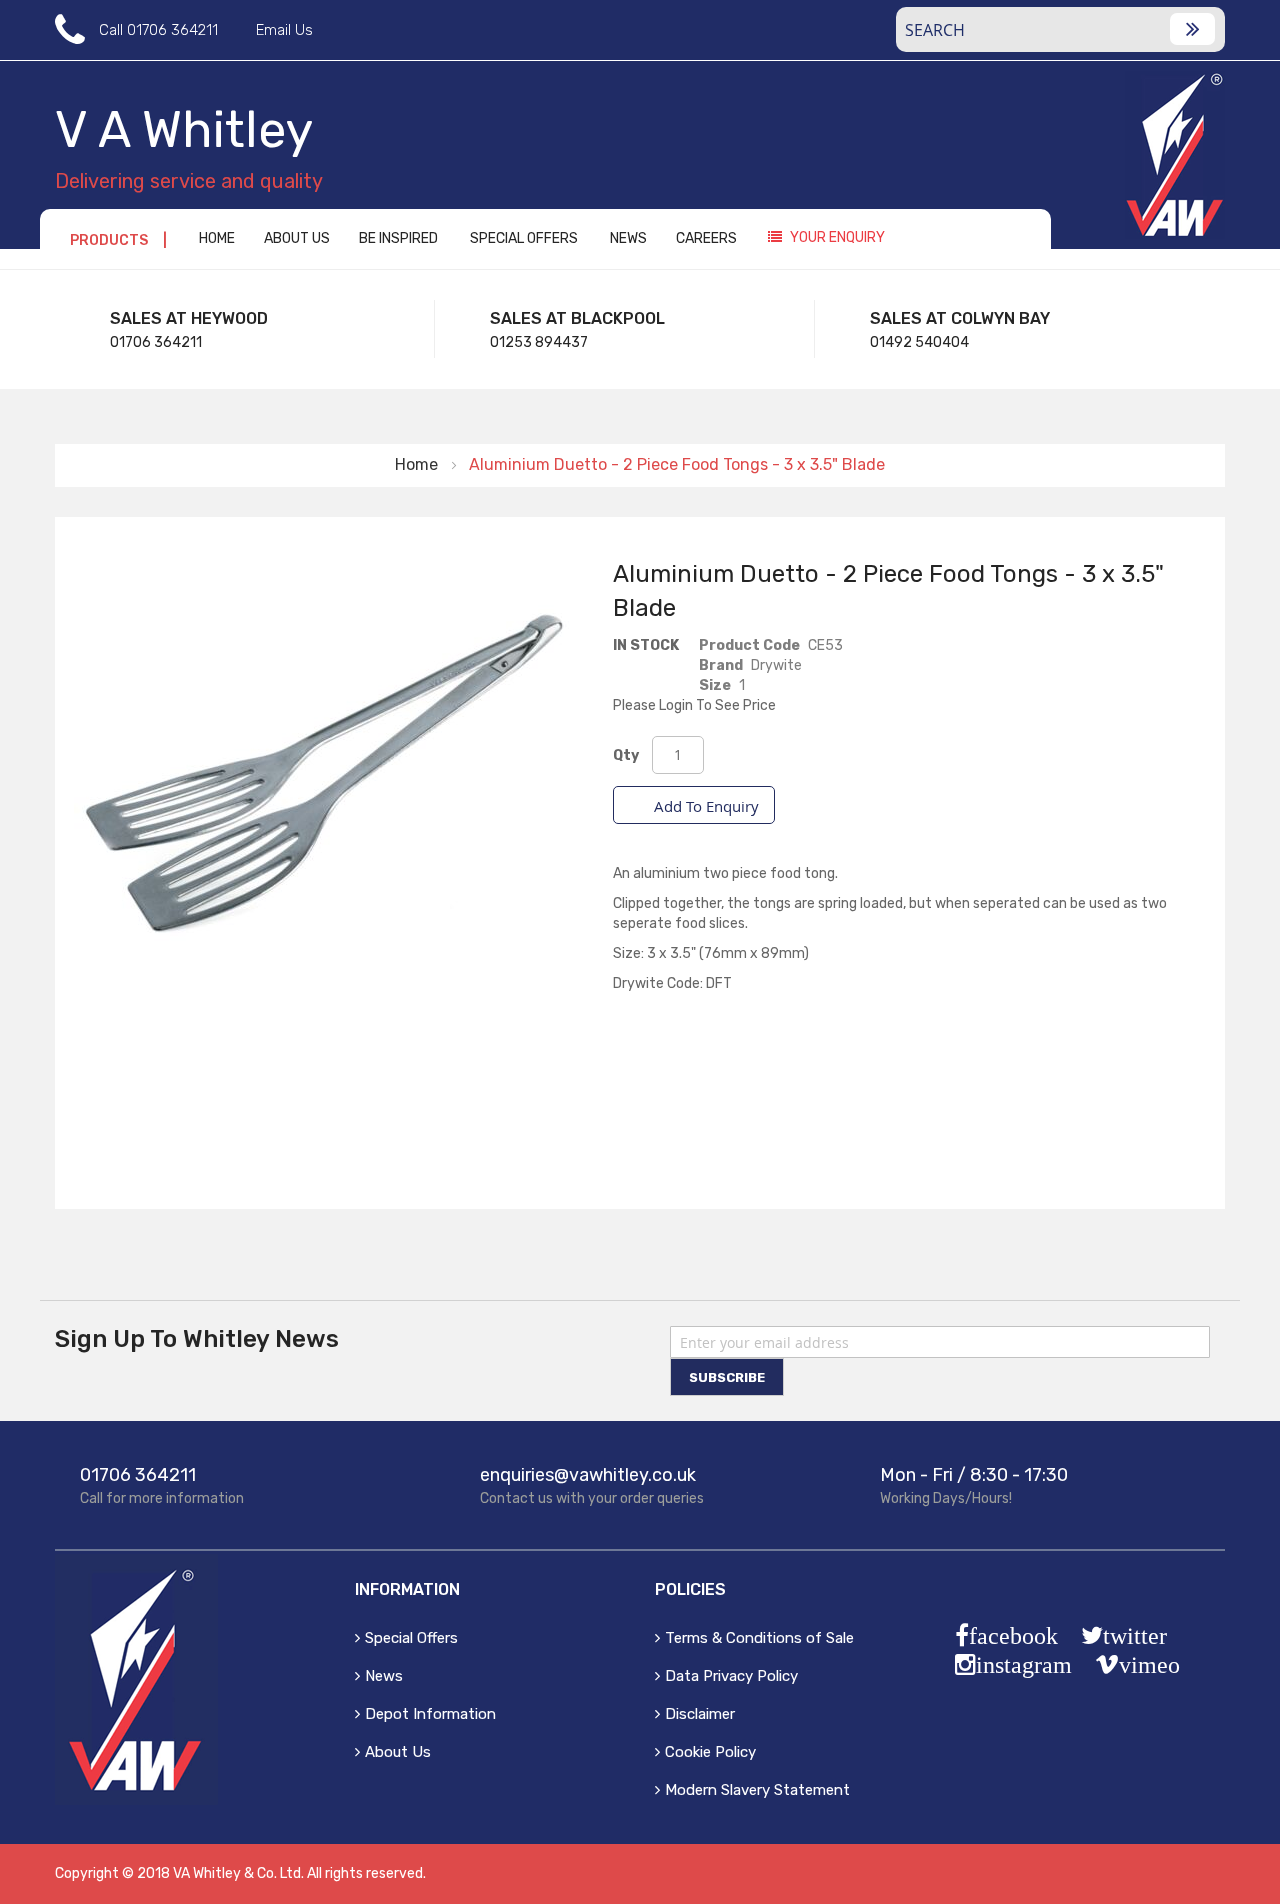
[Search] (1192, 29)
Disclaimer (700, 1714)
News (384, 1676)
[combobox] (1060, 29)
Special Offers (411, 1638)
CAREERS (706, 238)
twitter (1135, 1636)
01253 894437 (539, 342)
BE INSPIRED (398, 238)
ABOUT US (297, 238)
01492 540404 (919, 342)
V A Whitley (184, 130)
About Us (398, 1752)
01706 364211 (172, 30)
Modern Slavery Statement (757, 1790)
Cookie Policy (710, 1752)
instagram (1024, 1665)
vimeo (1149, 1665)
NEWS (628, 238)
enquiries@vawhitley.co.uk (588, 1475)
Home (416, 464)
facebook (1013, 1636)
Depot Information (430, 1714)
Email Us (284, 30)
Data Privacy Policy (731, 1676)
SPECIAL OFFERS (524, 238)
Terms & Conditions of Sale (759, 1638)
